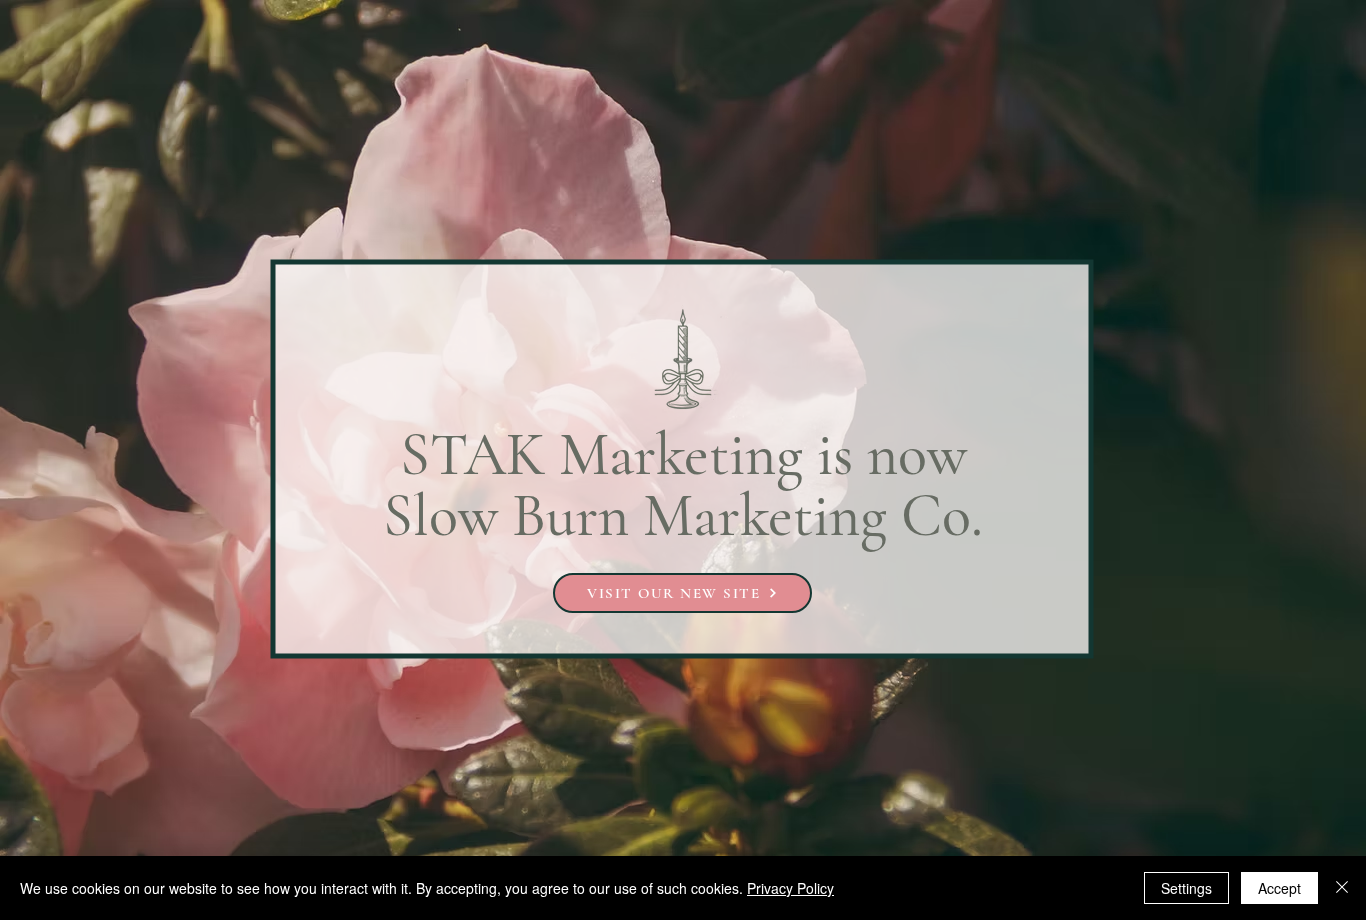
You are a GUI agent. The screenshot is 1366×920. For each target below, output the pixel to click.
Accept (1279, 888)
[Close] (1342, 888)
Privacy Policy (790, 888)
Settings (1186, 888)
